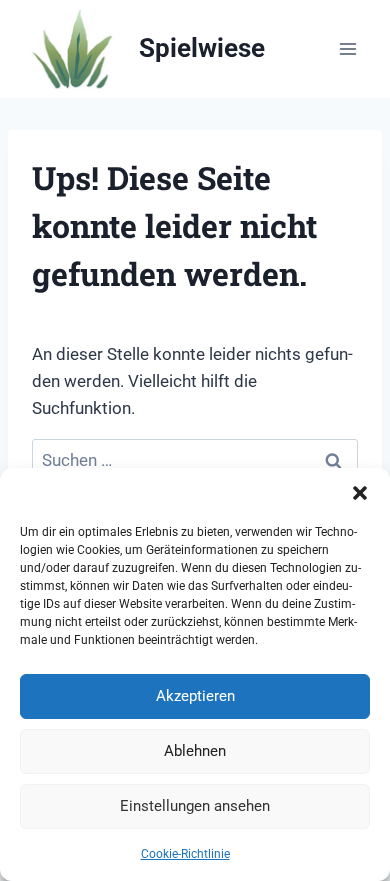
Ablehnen (195, 751)
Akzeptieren (195, 696)
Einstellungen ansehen (195, 806)
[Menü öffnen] (347, 48)
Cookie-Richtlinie (185, 854)
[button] (360, 493)
